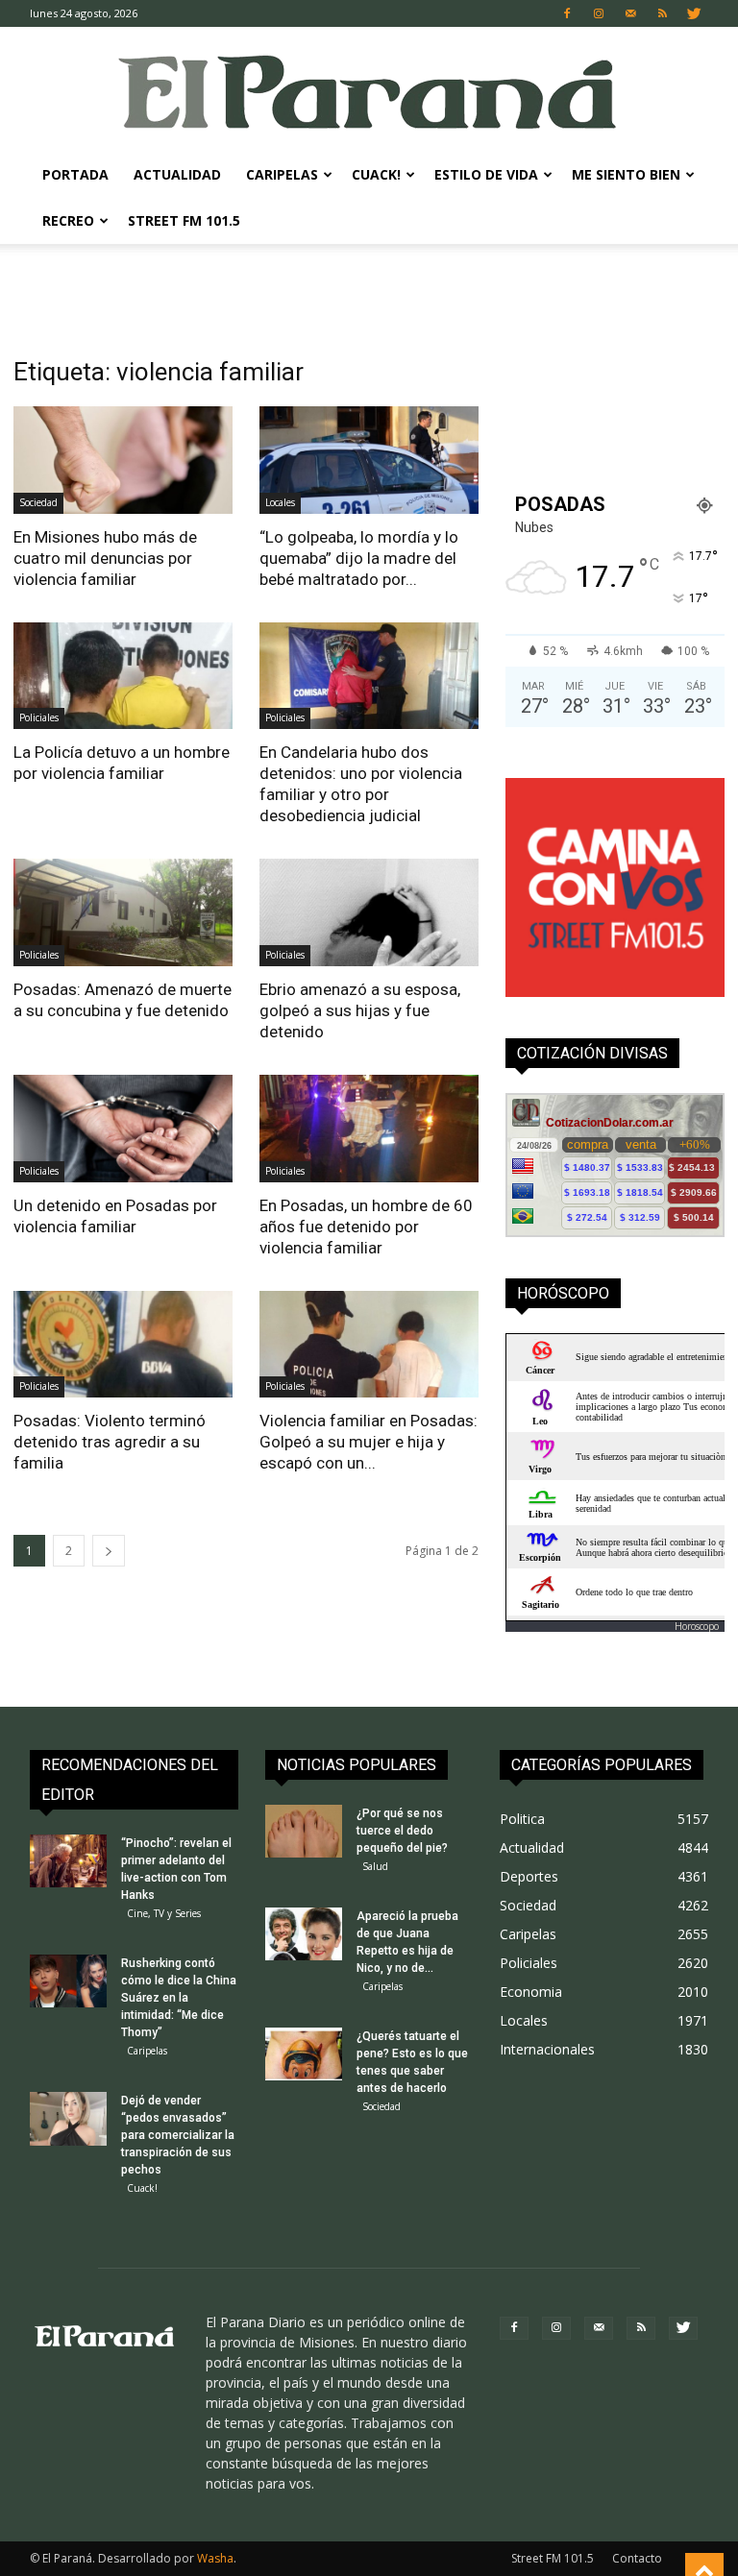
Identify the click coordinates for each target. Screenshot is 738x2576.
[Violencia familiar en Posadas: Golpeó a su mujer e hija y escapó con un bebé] (369, 1345)
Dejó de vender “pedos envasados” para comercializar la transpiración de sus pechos (178, 2135)
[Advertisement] (369, 286)
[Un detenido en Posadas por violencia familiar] (123, 1129)
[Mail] (630, 13)
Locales (280, 502)
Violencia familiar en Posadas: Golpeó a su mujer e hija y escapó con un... (369, 1442)
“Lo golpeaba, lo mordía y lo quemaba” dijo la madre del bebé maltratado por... (359, 558)
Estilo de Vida (486, 174)
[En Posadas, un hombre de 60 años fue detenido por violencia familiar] (369, 1129)
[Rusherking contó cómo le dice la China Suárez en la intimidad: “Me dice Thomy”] (68, 1981)
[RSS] (662, 13)
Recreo (68, 220)
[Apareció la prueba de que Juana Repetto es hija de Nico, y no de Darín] (304, 1934)
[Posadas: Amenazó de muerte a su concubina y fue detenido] (123, 912)
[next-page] (109, 1551)
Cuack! (376, 174)
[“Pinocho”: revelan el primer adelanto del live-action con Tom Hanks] (68, 1861)
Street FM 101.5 (184, 220)
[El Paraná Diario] (369, 91)
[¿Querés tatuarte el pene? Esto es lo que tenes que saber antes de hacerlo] (304, 2054)
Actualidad (177, 174)
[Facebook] (567, 13)
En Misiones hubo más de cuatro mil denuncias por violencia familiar (105, 558)
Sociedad (38, 502)
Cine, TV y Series (164, 1913)
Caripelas (282, 174)
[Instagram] (599, 13)
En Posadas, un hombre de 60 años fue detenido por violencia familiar (366, 1227)
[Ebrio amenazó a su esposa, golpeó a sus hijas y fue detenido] (369, 912)
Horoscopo (697, 1626)
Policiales (39, 717)
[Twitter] (694, 13)
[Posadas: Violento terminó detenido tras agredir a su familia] (123, 1345)
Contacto (637, 2558)
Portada (75, 174)
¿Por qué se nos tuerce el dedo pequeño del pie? (402, 1831)
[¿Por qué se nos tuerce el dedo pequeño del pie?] (304, 1831)
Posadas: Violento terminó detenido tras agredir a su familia (110, 1442)
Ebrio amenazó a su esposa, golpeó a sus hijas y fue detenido (360, 1010)
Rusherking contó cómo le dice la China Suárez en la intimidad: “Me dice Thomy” (179, 1998)
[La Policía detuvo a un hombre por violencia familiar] (123, 676)
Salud (375, 1866)
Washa (215, 2558)
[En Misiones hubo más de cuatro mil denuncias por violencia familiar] (123, 460)
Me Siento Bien (626, 174)
